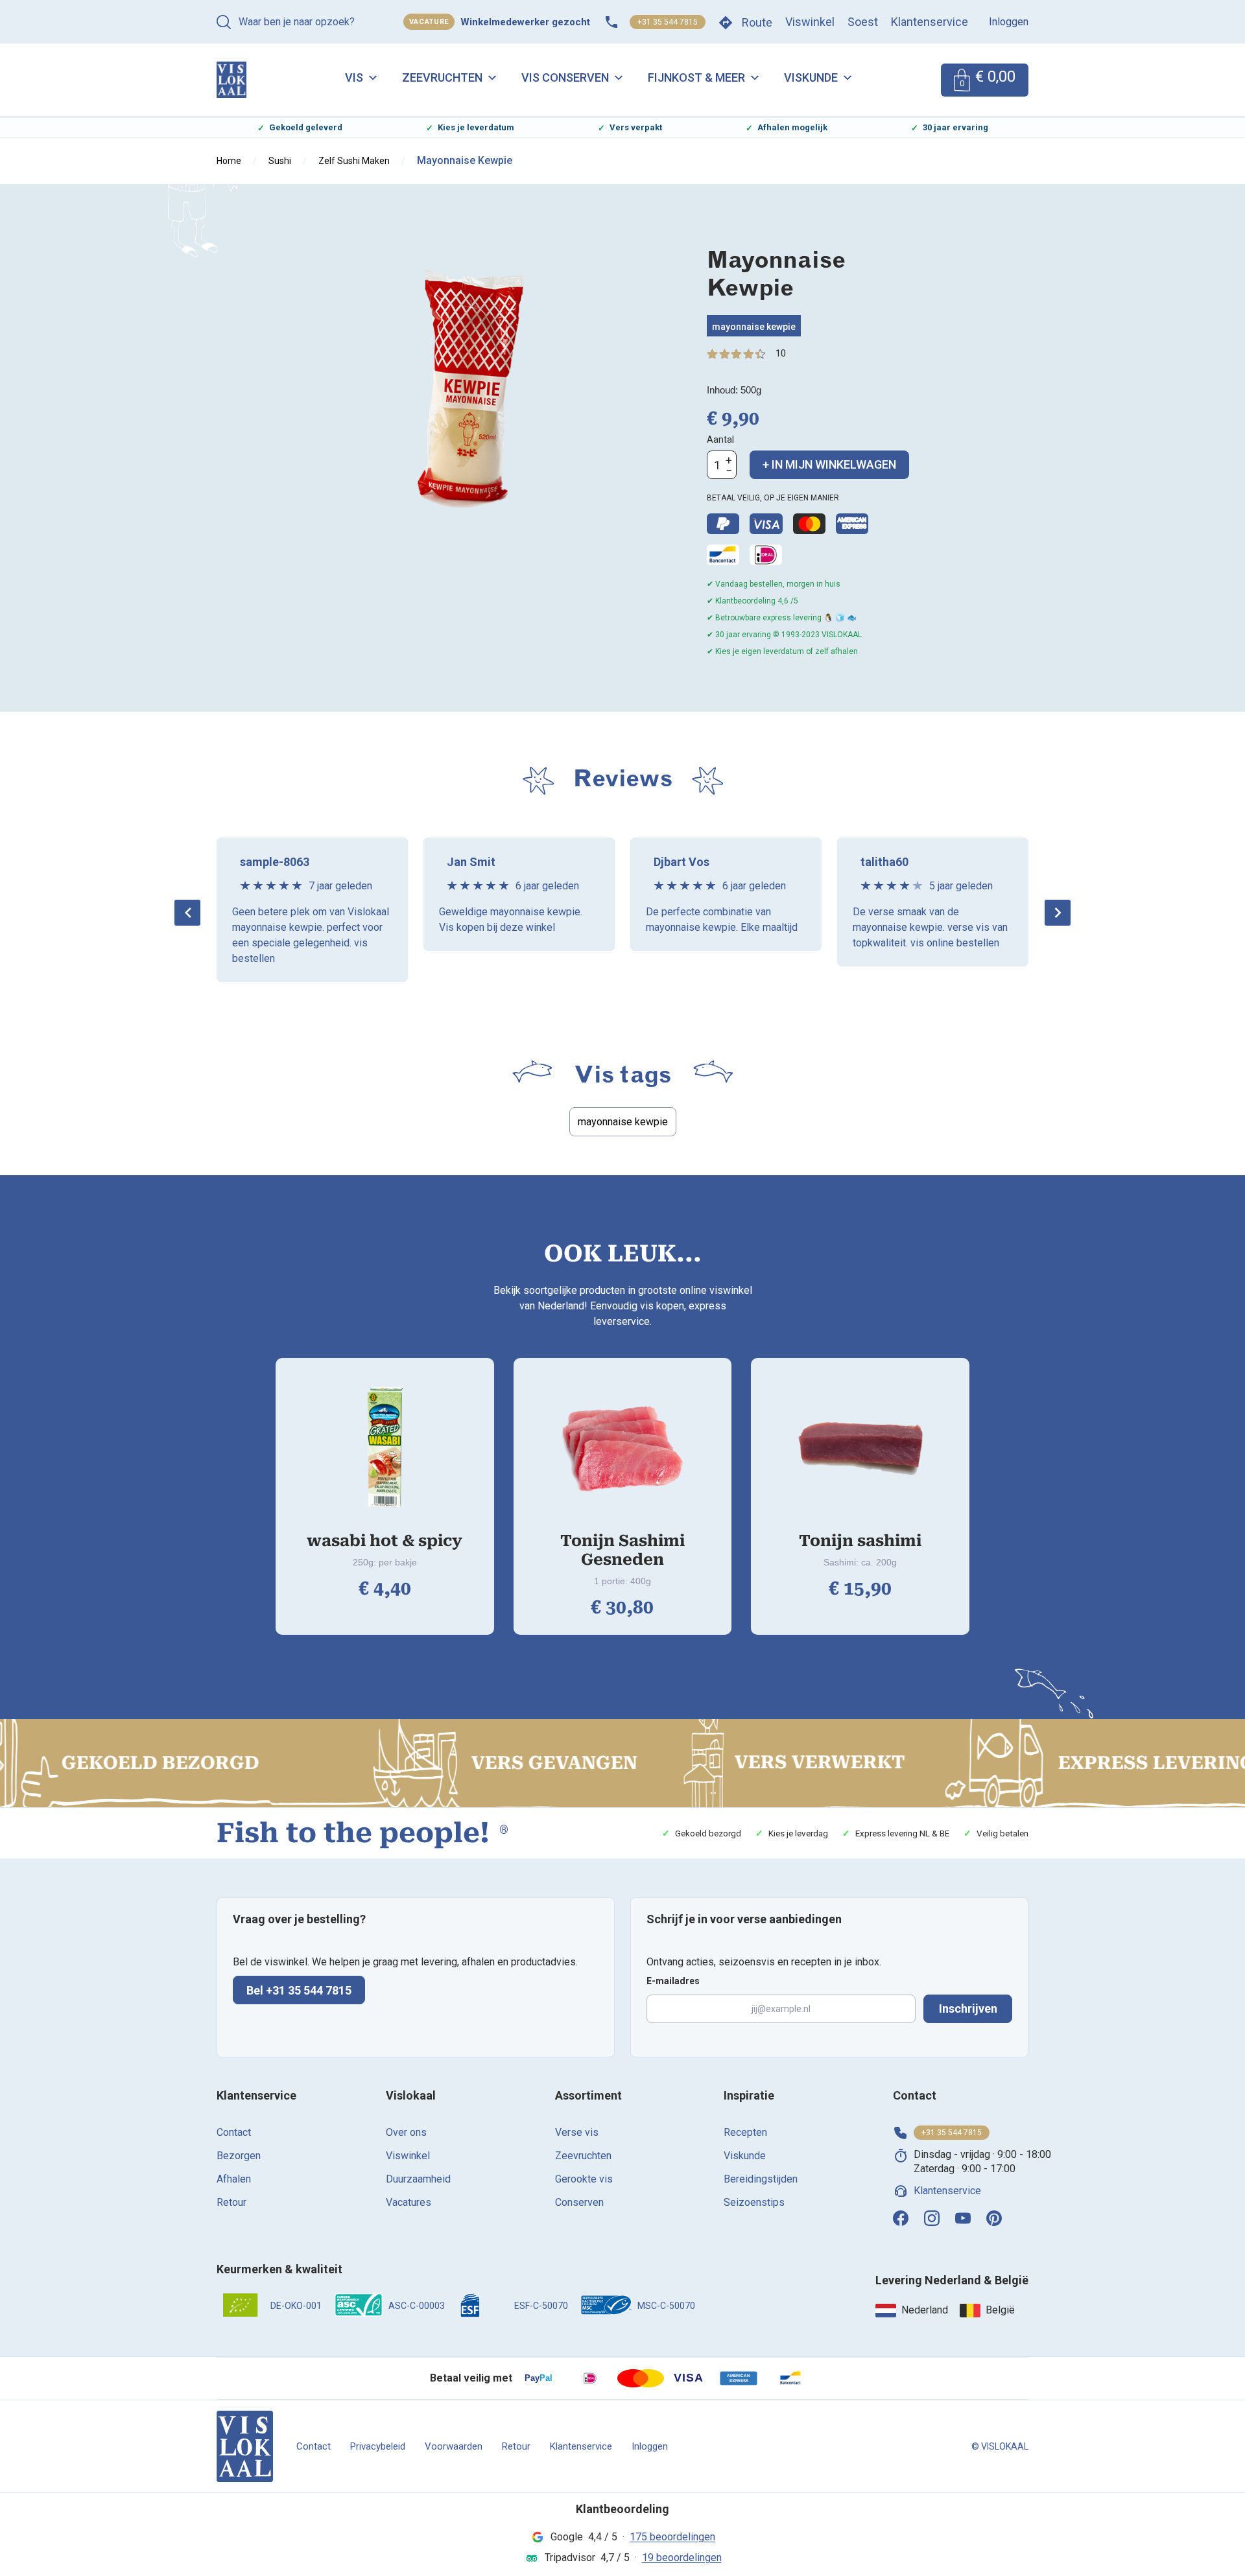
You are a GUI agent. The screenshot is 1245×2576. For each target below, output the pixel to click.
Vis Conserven (565, 77)
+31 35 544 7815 (668, 22)
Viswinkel (810, 22)
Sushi (280, 161)
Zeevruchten (442, 77)
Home (229, 161)
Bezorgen (239, 2156)
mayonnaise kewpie (754, 327)
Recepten (745, 2132)
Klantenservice (930, 22)
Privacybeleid (378, 2446)
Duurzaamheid (418, 2179)
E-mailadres (673, 1981)
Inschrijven (968, 2008)
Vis (354, 77)
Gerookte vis (584, 2179)
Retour (231, 2202)
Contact (234, 2132)
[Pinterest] (994, 2218)
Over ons (406, 2132)
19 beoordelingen (682, 2558)
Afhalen (234, 2179)
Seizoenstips (754, 2202)
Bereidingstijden (761, 2179)
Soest (863, 22)
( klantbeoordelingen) (781, 354)
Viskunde (811, 77)
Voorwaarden (454, 2446)
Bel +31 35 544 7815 (299, 1990)
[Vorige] (187, 913)
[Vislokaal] (245, 2446)
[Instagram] (932, 2218)
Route (757, 22)
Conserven (579, 2202)
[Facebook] (901, 2218)
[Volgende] (1058, 913)
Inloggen (1009, 22)
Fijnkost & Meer (696, 77)
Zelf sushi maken (354, 161)
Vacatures (409, 2202)
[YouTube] (963, 2218)
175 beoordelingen (672, 2537)
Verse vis (577, 2132)
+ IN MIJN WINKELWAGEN (829, 464)
